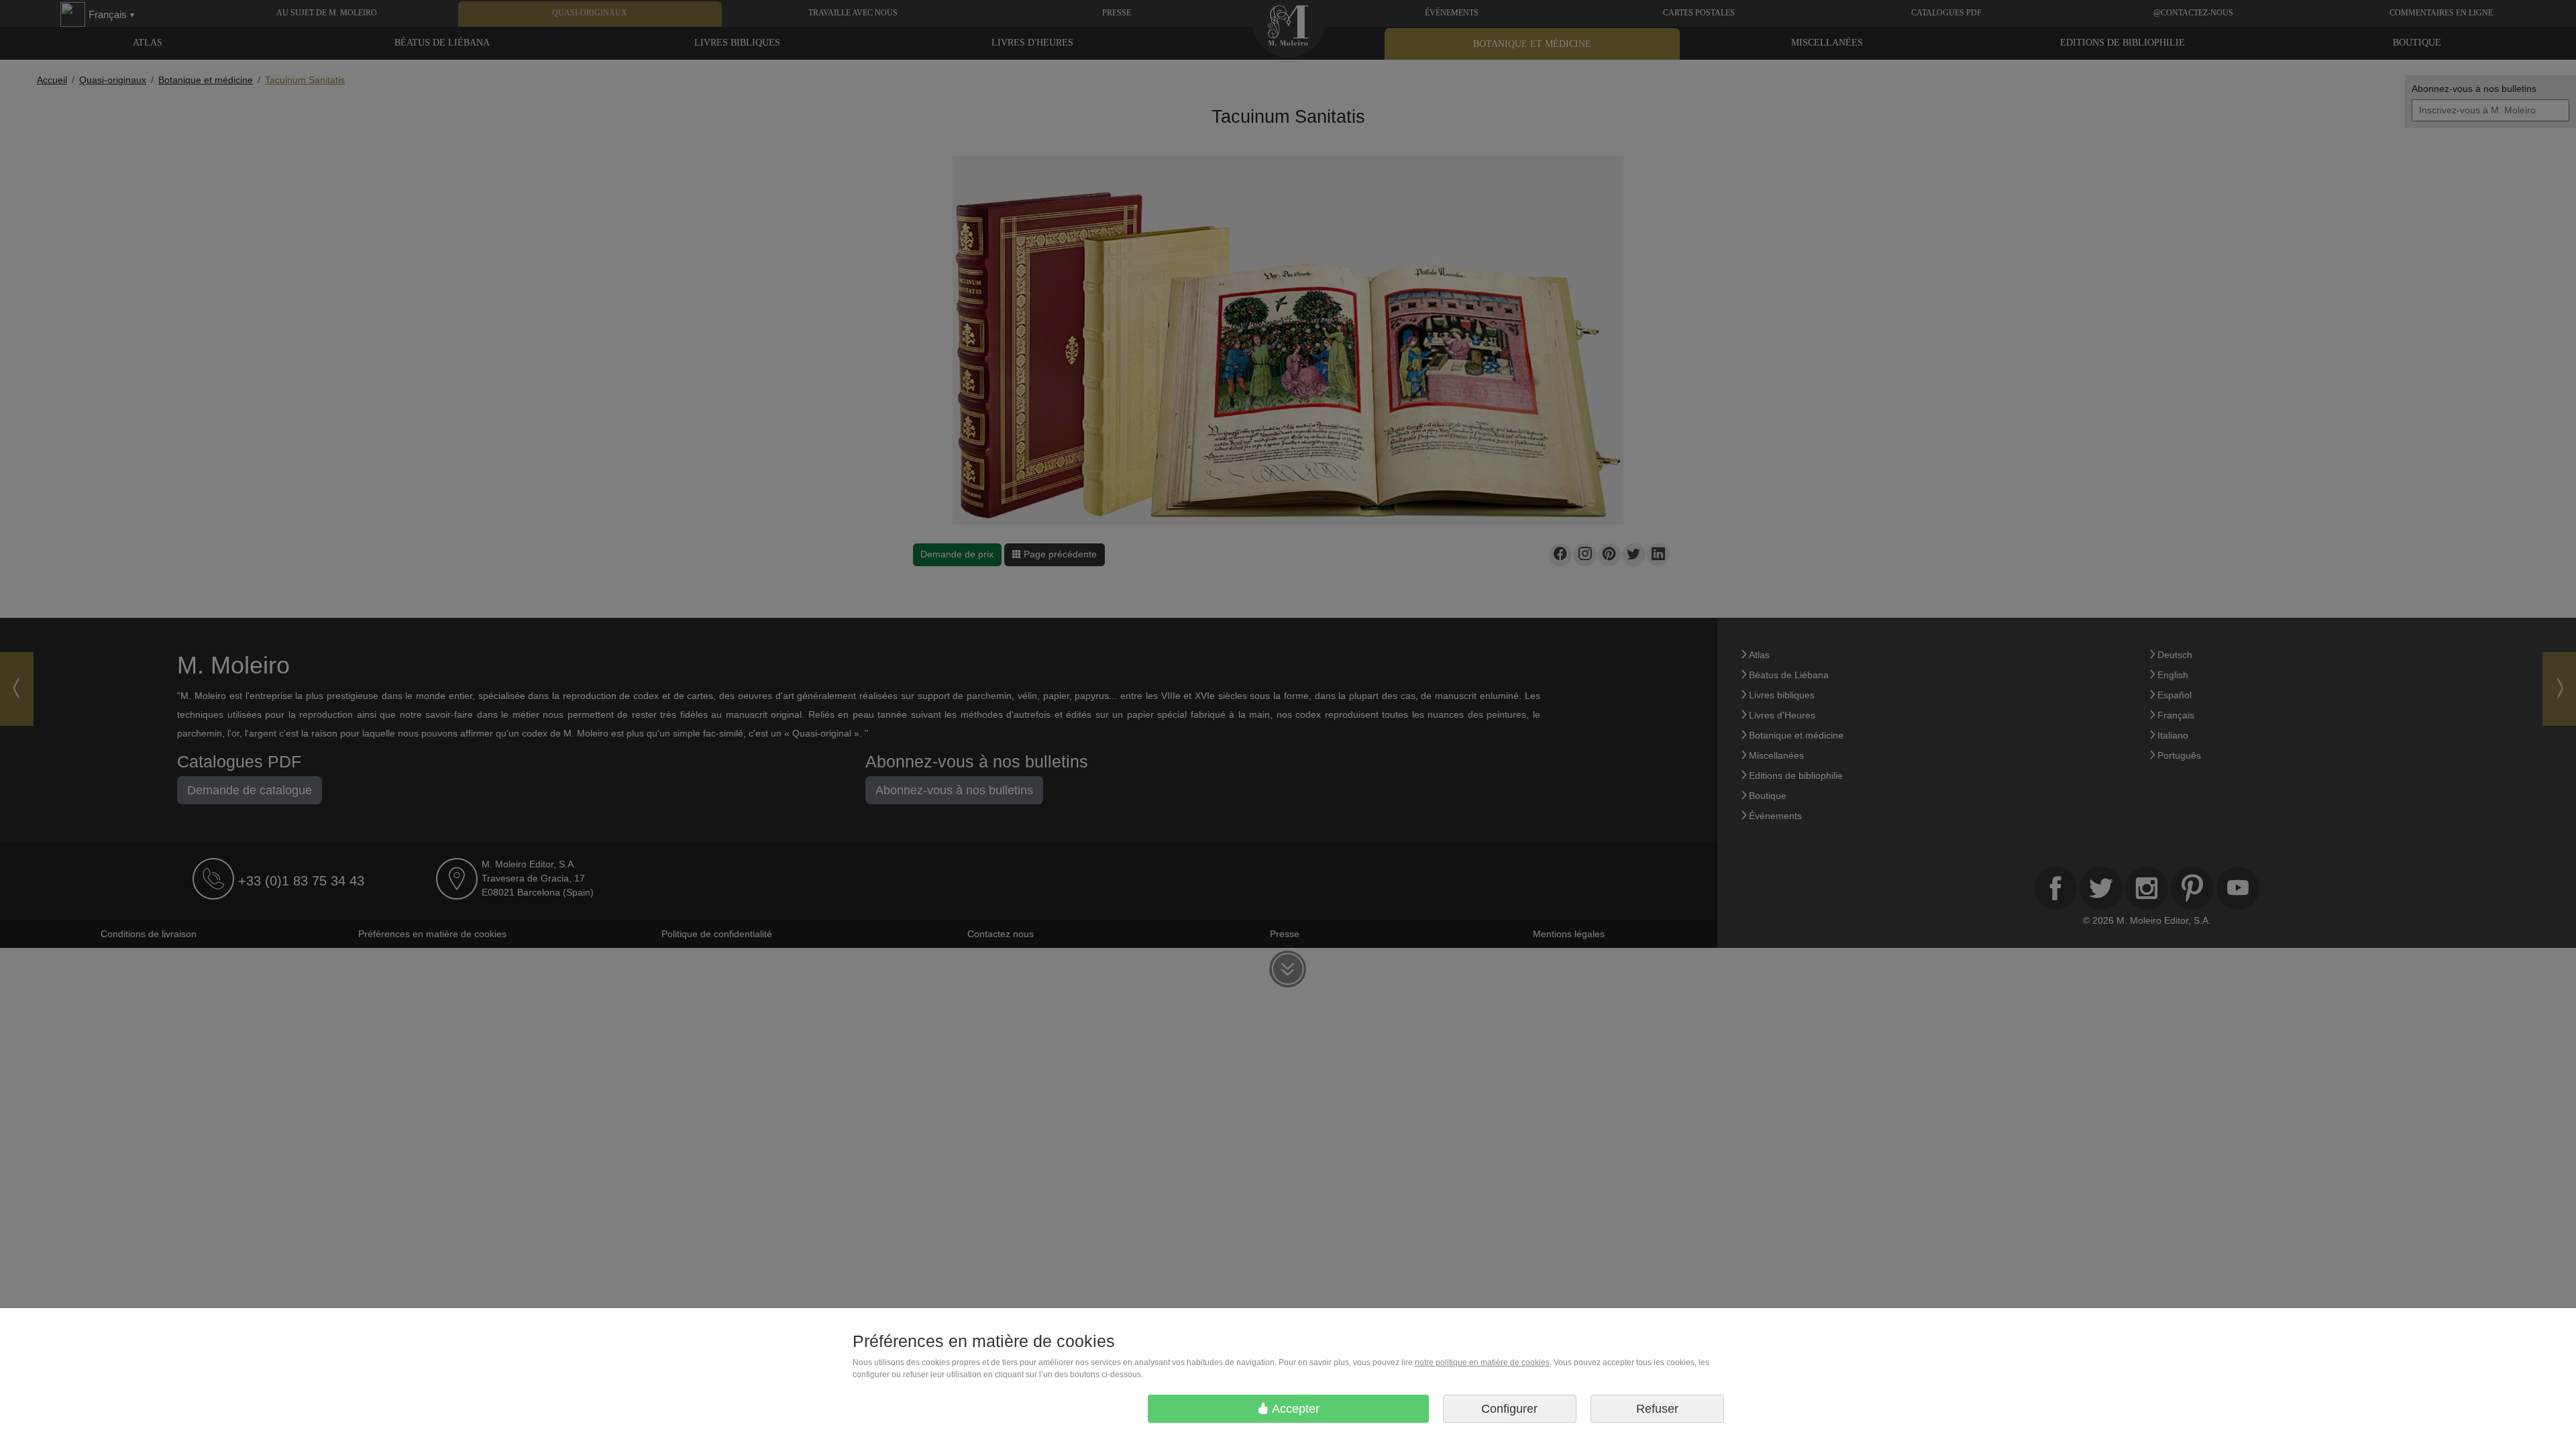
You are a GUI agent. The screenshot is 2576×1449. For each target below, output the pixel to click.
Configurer (1509, 1409)
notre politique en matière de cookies (1482, 1362)
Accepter (1294, 1409)
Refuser (1657, 1409)
